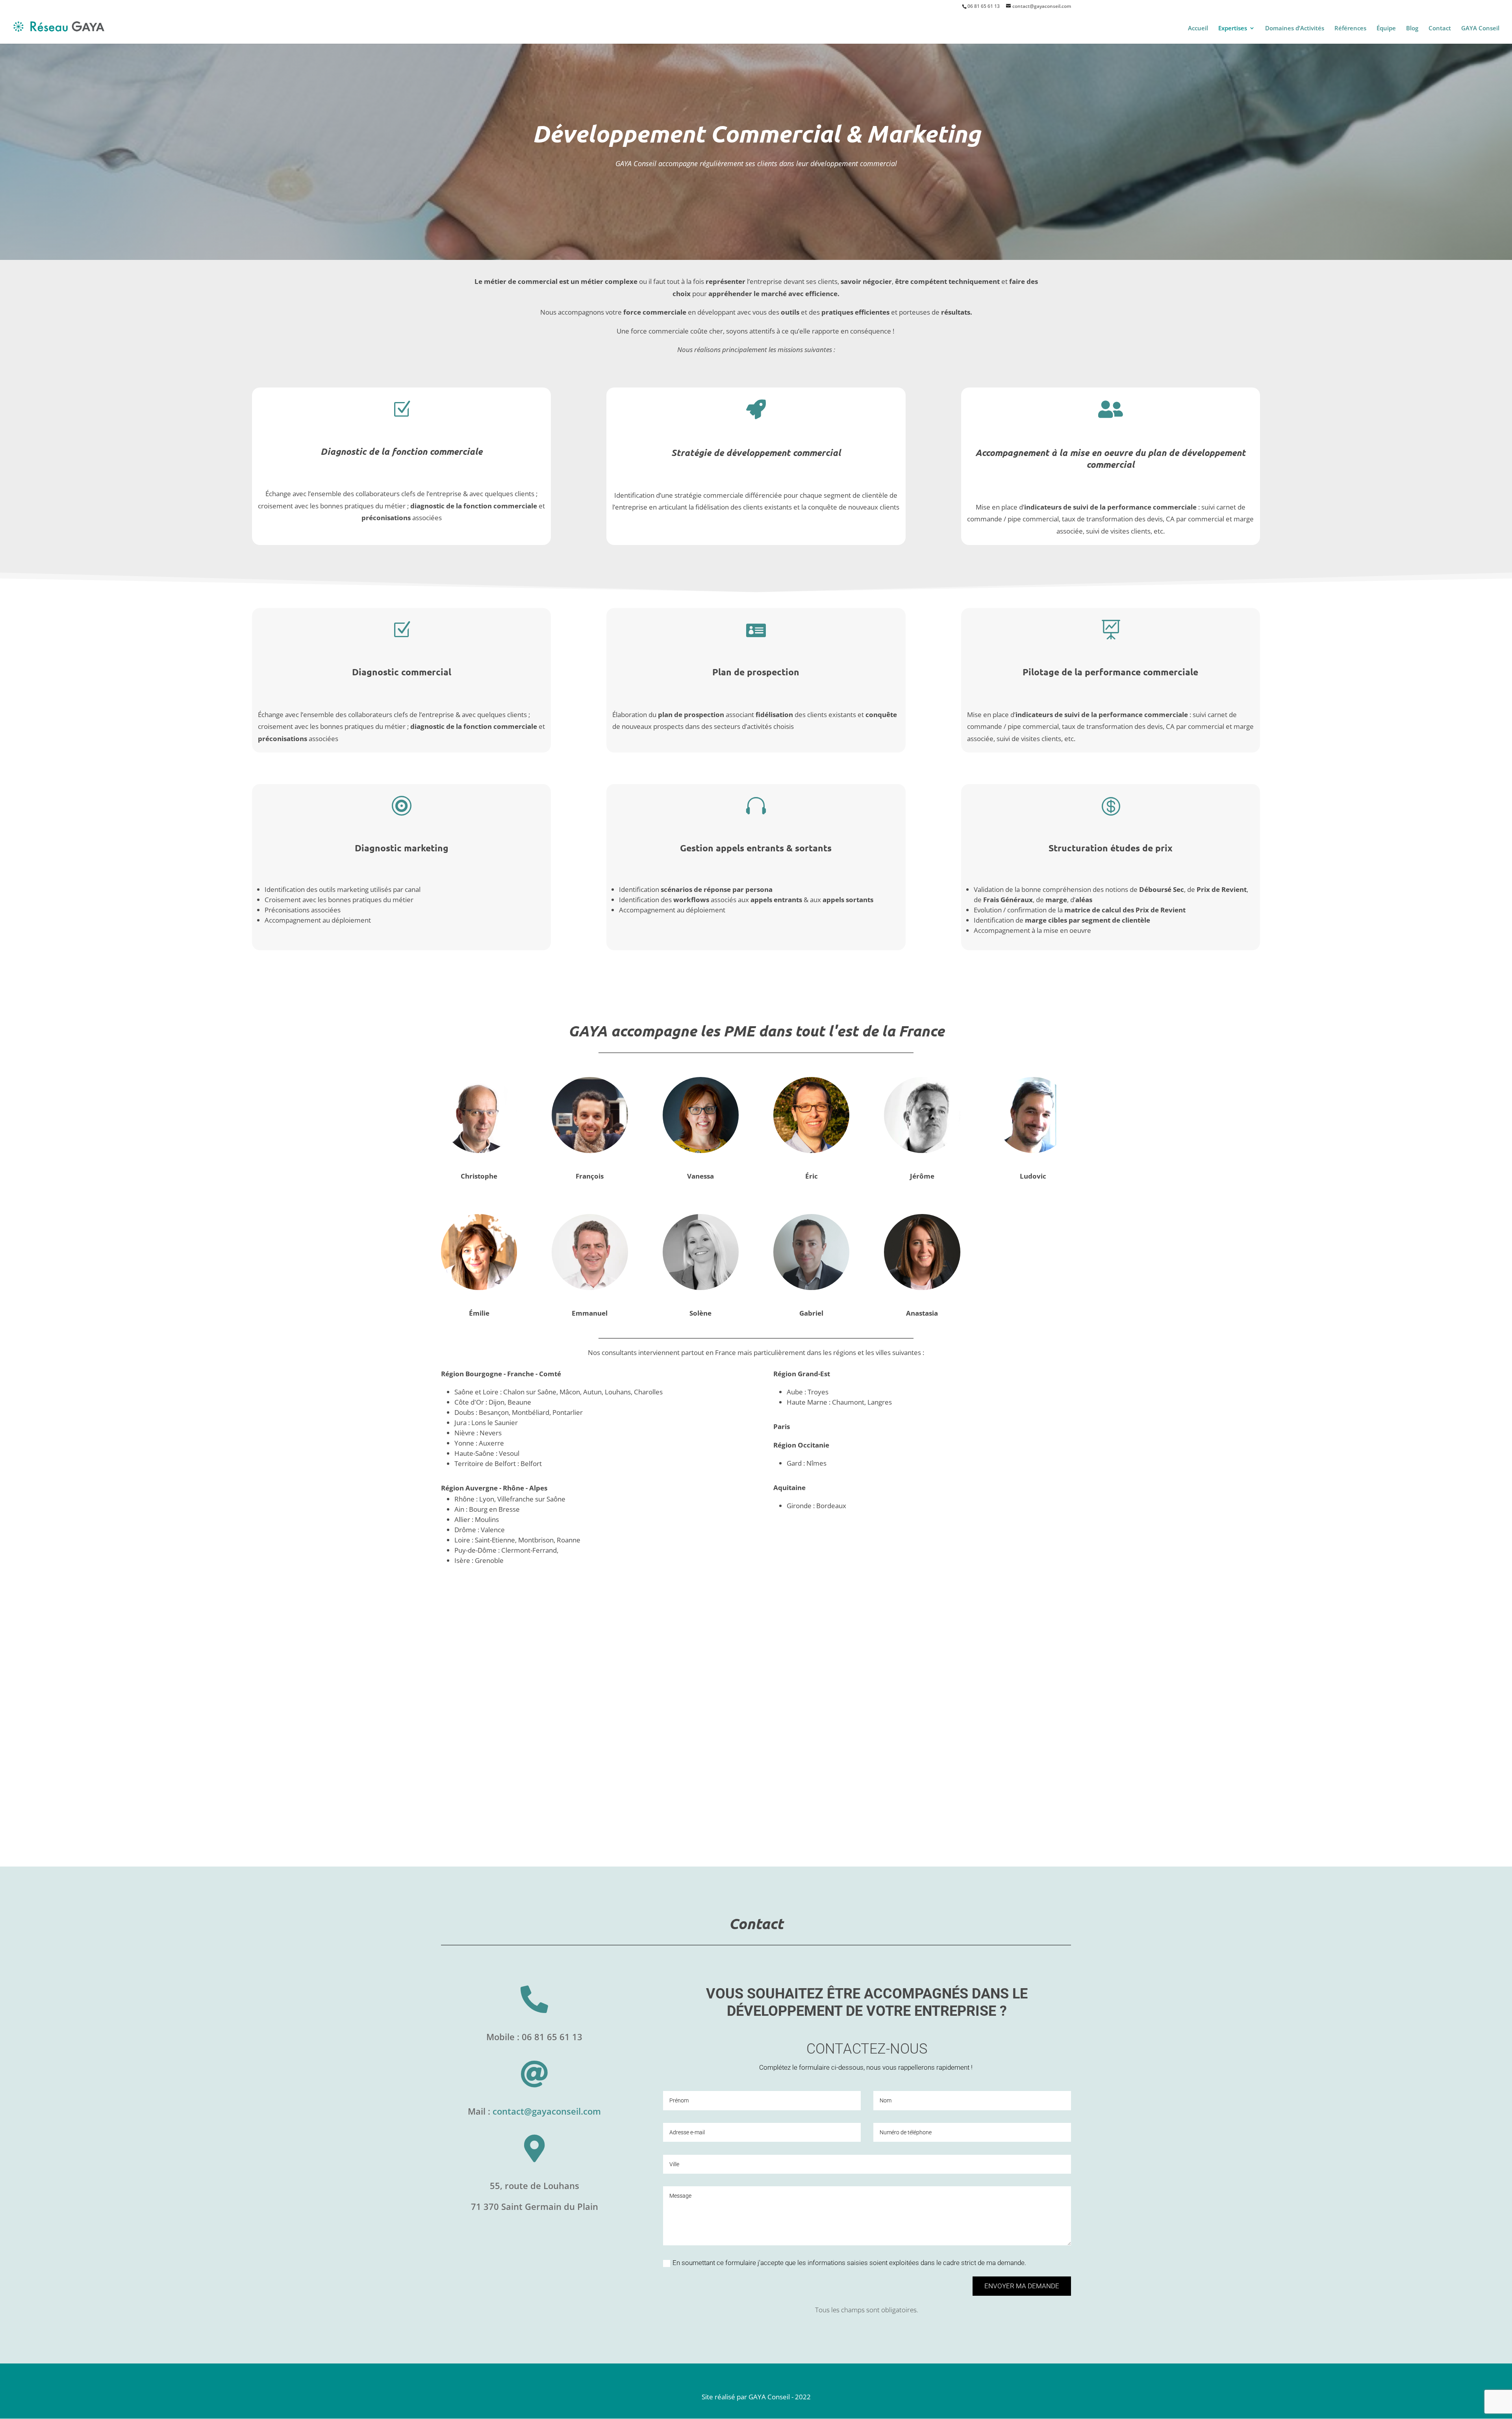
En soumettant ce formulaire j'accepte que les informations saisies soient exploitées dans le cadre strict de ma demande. (849, 2263)
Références (1350, 29)
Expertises (1233, 29)
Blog (1412, 29)
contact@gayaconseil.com (547, 2111)
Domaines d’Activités (1295, 29)
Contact (1440, 29)
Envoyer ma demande (1022, 2286)
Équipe (1386, 29)
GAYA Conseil (1480, 29)
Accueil (1198, 29)
